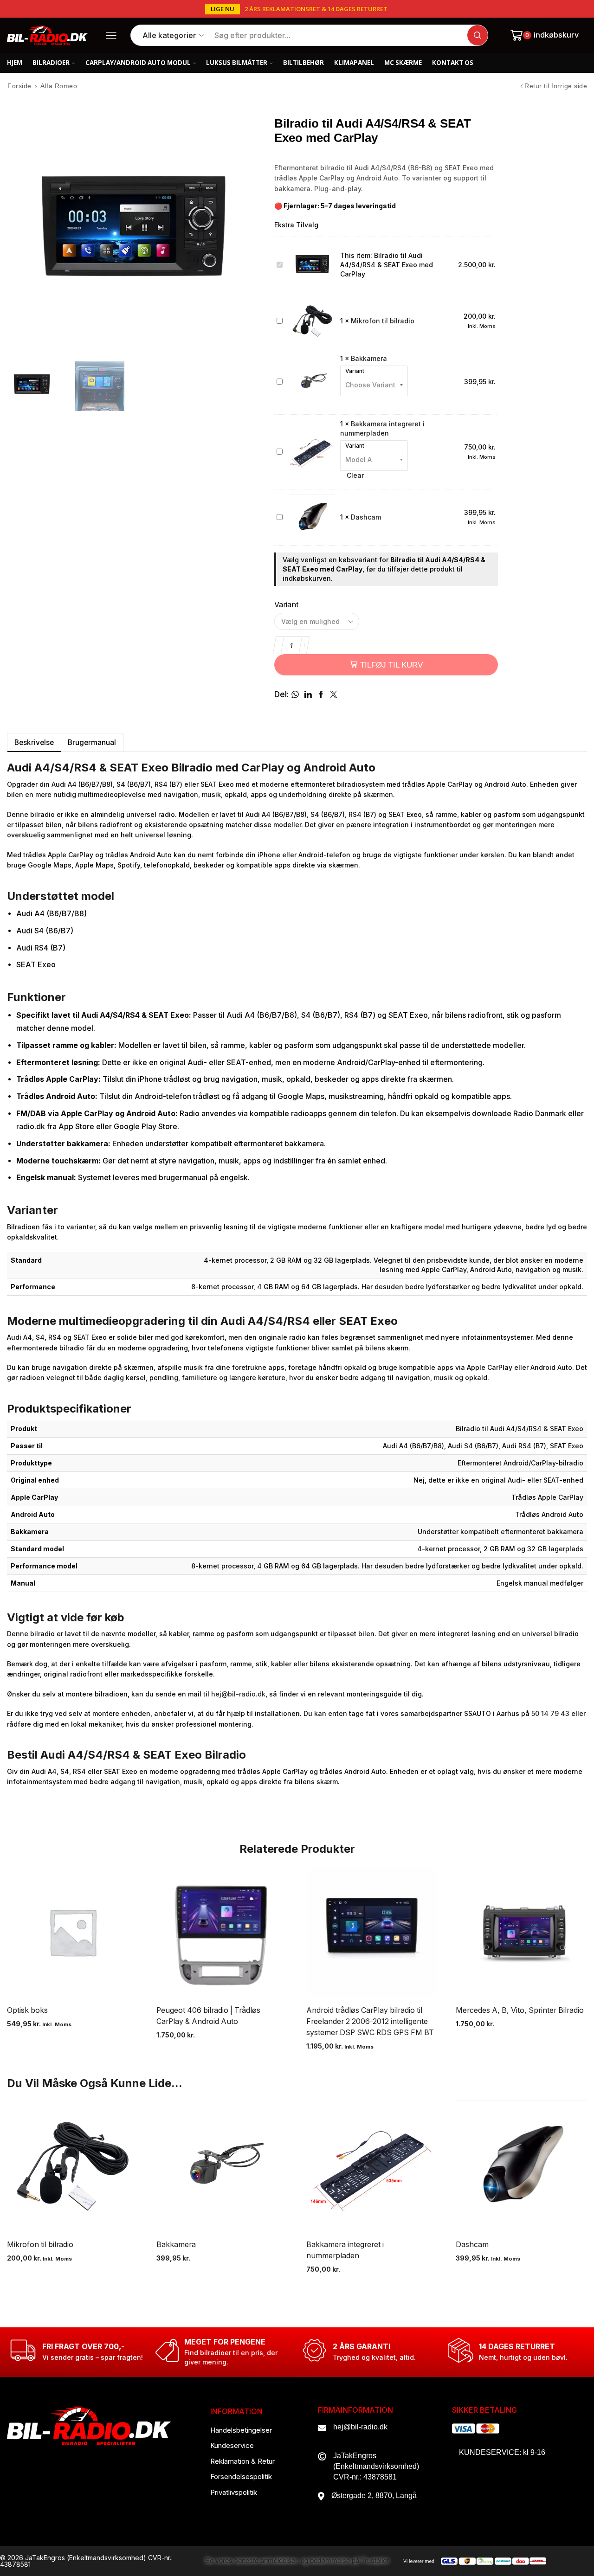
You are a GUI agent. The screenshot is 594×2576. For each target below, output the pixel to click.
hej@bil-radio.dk (238, 1694)
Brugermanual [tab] (92, 742)
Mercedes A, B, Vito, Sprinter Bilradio (520, 2010)
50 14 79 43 (550, 1713)
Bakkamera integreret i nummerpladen (345, 2250)
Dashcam (366, 517)
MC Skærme (403, 63)
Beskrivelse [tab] (34, 742)
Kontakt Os (453, 63)
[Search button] (478, 35)
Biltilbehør (303, 63)
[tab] (34, 742)
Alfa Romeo (59, 86)
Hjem (15, 63)
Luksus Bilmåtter (237, 63)
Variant (355, 371)
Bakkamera (369, 358)
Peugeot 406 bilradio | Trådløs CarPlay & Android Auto (208, 2016)
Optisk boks (27, 2010)
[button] (223, 9)
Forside (19, 86)
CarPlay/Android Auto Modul (138, 63)
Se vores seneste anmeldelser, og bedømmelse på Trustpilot (297, 2561)
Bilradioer (51, 63)
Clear (355, 475)
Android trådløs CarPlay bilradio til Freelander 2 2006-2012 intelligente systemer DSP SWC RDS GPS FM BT (370, 2021)
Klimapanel (354, 63)
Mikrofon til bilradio (383, 321)
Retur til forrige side (556, 86)
